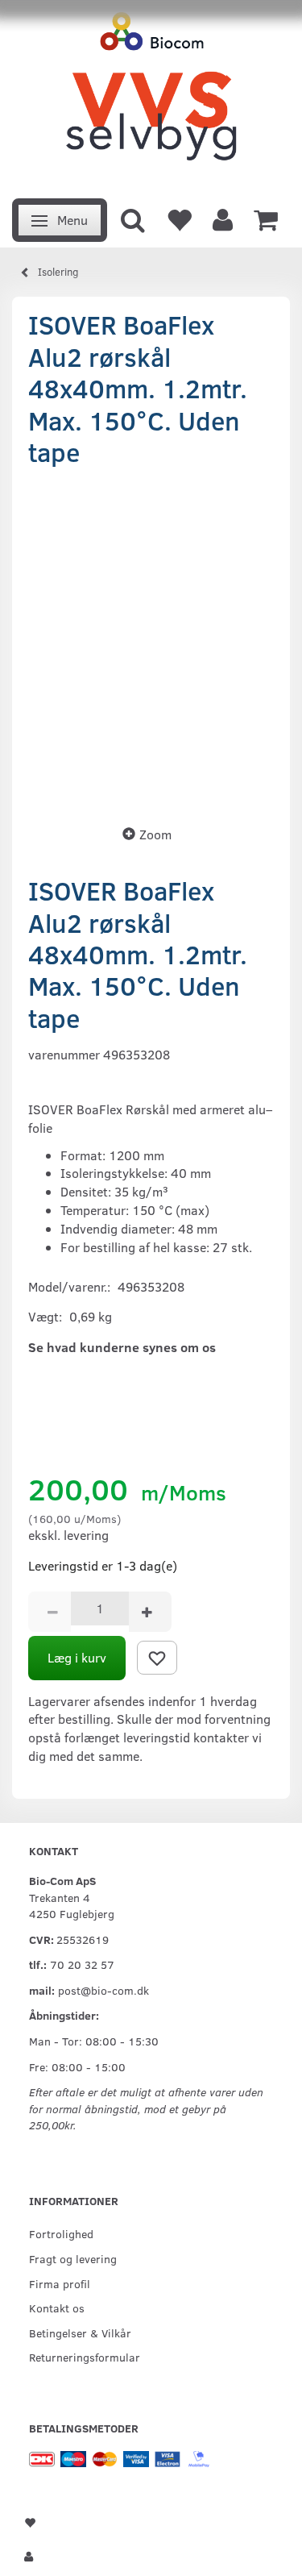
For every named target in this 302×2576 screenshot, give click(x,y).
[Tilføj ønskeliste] (157, 1658)
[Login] (223, 218)
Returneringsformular (85, 2357)
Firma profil (60, 2283)
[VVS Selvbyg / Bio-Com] (151, 95)
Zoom (155, 834)
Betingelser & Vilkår (80, 2333)
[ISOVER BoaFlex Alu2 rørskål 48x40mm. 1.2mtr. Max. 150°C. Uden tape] (151, 641)
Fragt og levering (73, 2258)
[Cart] (266, 218)
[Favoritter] (179, 218)
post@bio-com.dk (103, 1990)
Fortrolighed (61, 2233)
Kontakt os (57, 2308)
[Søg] (133, 218)
